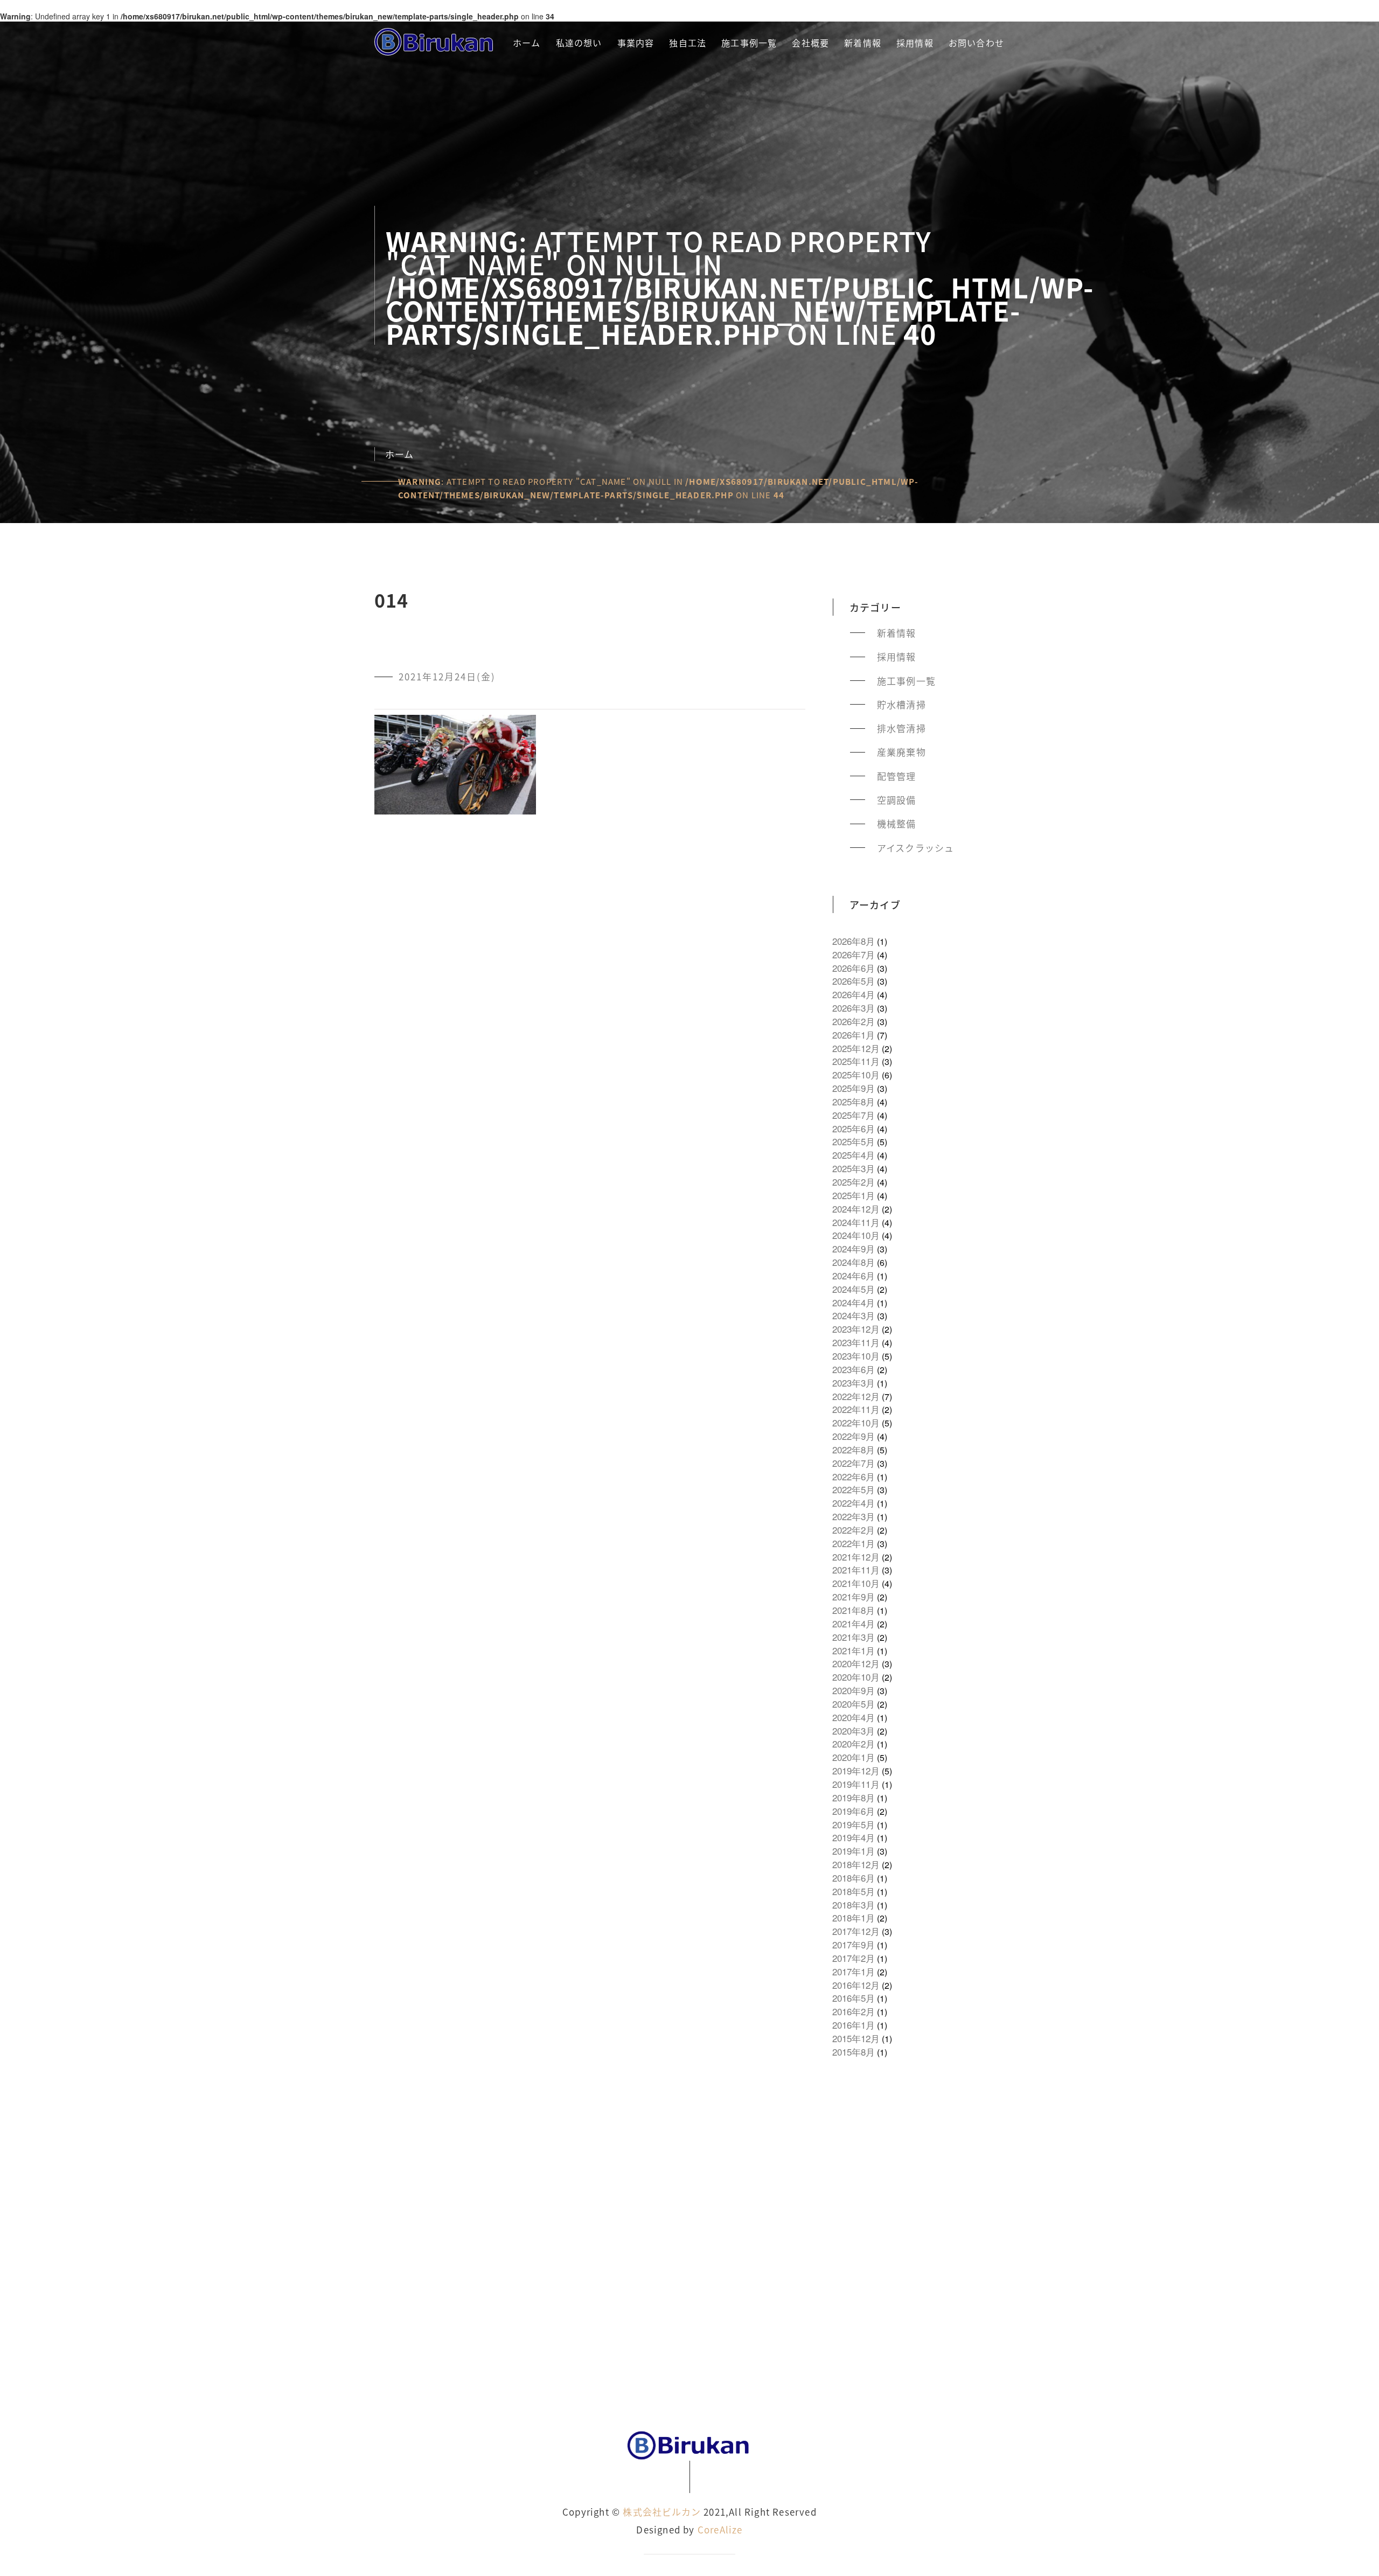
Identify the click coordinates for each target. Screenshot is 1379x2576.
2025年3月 (854, 1168)
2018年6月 (854, 1878)
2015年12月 (856, 2038)
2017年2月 (854, 1958)
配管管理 (897, 776)
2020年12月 (856, 1663)
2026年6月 (854, 968)
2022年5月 (854, 1489)
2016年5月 (854, 1998)
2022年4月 (854, 1503)
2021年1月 (854, 1651)
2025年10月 (856, 1075)
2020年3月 (854, 1731)
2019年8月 (854, 1798)
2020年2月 (854, 1744)
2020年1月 (854, 1757)
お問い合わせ (976, 43)
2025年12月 (856, 1048)
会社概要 (810, 43)
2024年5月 (854, 1289)
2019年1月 (854, 1851)
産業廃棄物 (901, 752)
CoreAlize (720, 2529)
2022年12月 (856, 1396)
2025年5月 (854, 1141)
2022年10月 (856, 1423)
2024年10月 (856, 1235)
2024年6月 (854, 1276)
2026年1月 (854, 1035)
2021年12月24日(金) (447, 677)
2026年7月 (854, 955)
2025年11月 (856, 1061)
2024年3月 (854, 1315)
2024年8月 (854, 1262)
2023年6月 (854, 1369)
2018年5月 (854, 1891)
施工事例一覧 (749, 43)
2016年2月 (854, 2011)
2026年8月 (854, 941)
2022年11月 (856, 1409)
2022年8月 (854, 1450)
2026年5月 (854, 981)
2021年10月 (856, 1583)
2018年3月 (854, 1905)
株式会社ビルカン (662, 2512)
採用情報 (915, 43)
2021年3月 (854, 1637)
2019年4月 (854, 1837)
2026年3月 (854, 1008)
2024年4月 (854, 1303)
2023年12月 (856, 1329)
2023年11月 (856, 1342)
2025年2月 (854, 1182)
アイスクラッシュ (916, 848)
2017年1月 (854, 1972)
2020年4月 (854, 1717)
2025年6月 (854, 1129)
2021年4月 (854, 1624)
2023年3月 (854, 1383)
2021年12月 (856, 1557)
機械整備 (897, 824)
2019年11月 (856, 1784)
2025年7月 (854, 1115)
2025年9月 (854, 1088)
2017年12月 (856, 1931)
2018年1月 (854, 1918)
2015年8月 (854, 2052)
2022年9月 (854, 1436)
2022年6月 (854, 1477)
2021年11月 (856, 1570)
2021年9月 (854, 1597)
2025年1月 (854, 1195)
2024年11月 (856, 1222)
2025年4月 (854, 1155)
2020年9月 (854, 1690)
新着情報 (863, 43)
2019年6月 (854, 1811)
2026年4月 (854, 994)
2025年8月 (854, 1102)
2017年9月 (854, 1945)
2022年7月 (854, 1463)
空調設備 (897, 800)
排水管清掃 (901, 728)
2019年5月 (854, 1825)
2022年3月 (854, 1516)
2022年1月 (854, 1543)
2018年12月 (856, 1864)
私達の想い (579, 43)
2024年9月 (854, 1249)
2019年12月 (856, 1771)
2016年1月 (854, 2025)
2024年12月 (856, 1209)
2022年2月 (854, 1530)
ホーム (527, 43)
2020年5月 (854, 1704)
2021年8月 (854, 1610)
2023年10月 (856, 1356)
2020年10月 (856, 1677)
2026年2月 (854, 1021)
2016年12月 (856, 1985)
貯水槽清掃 (901, 705)
